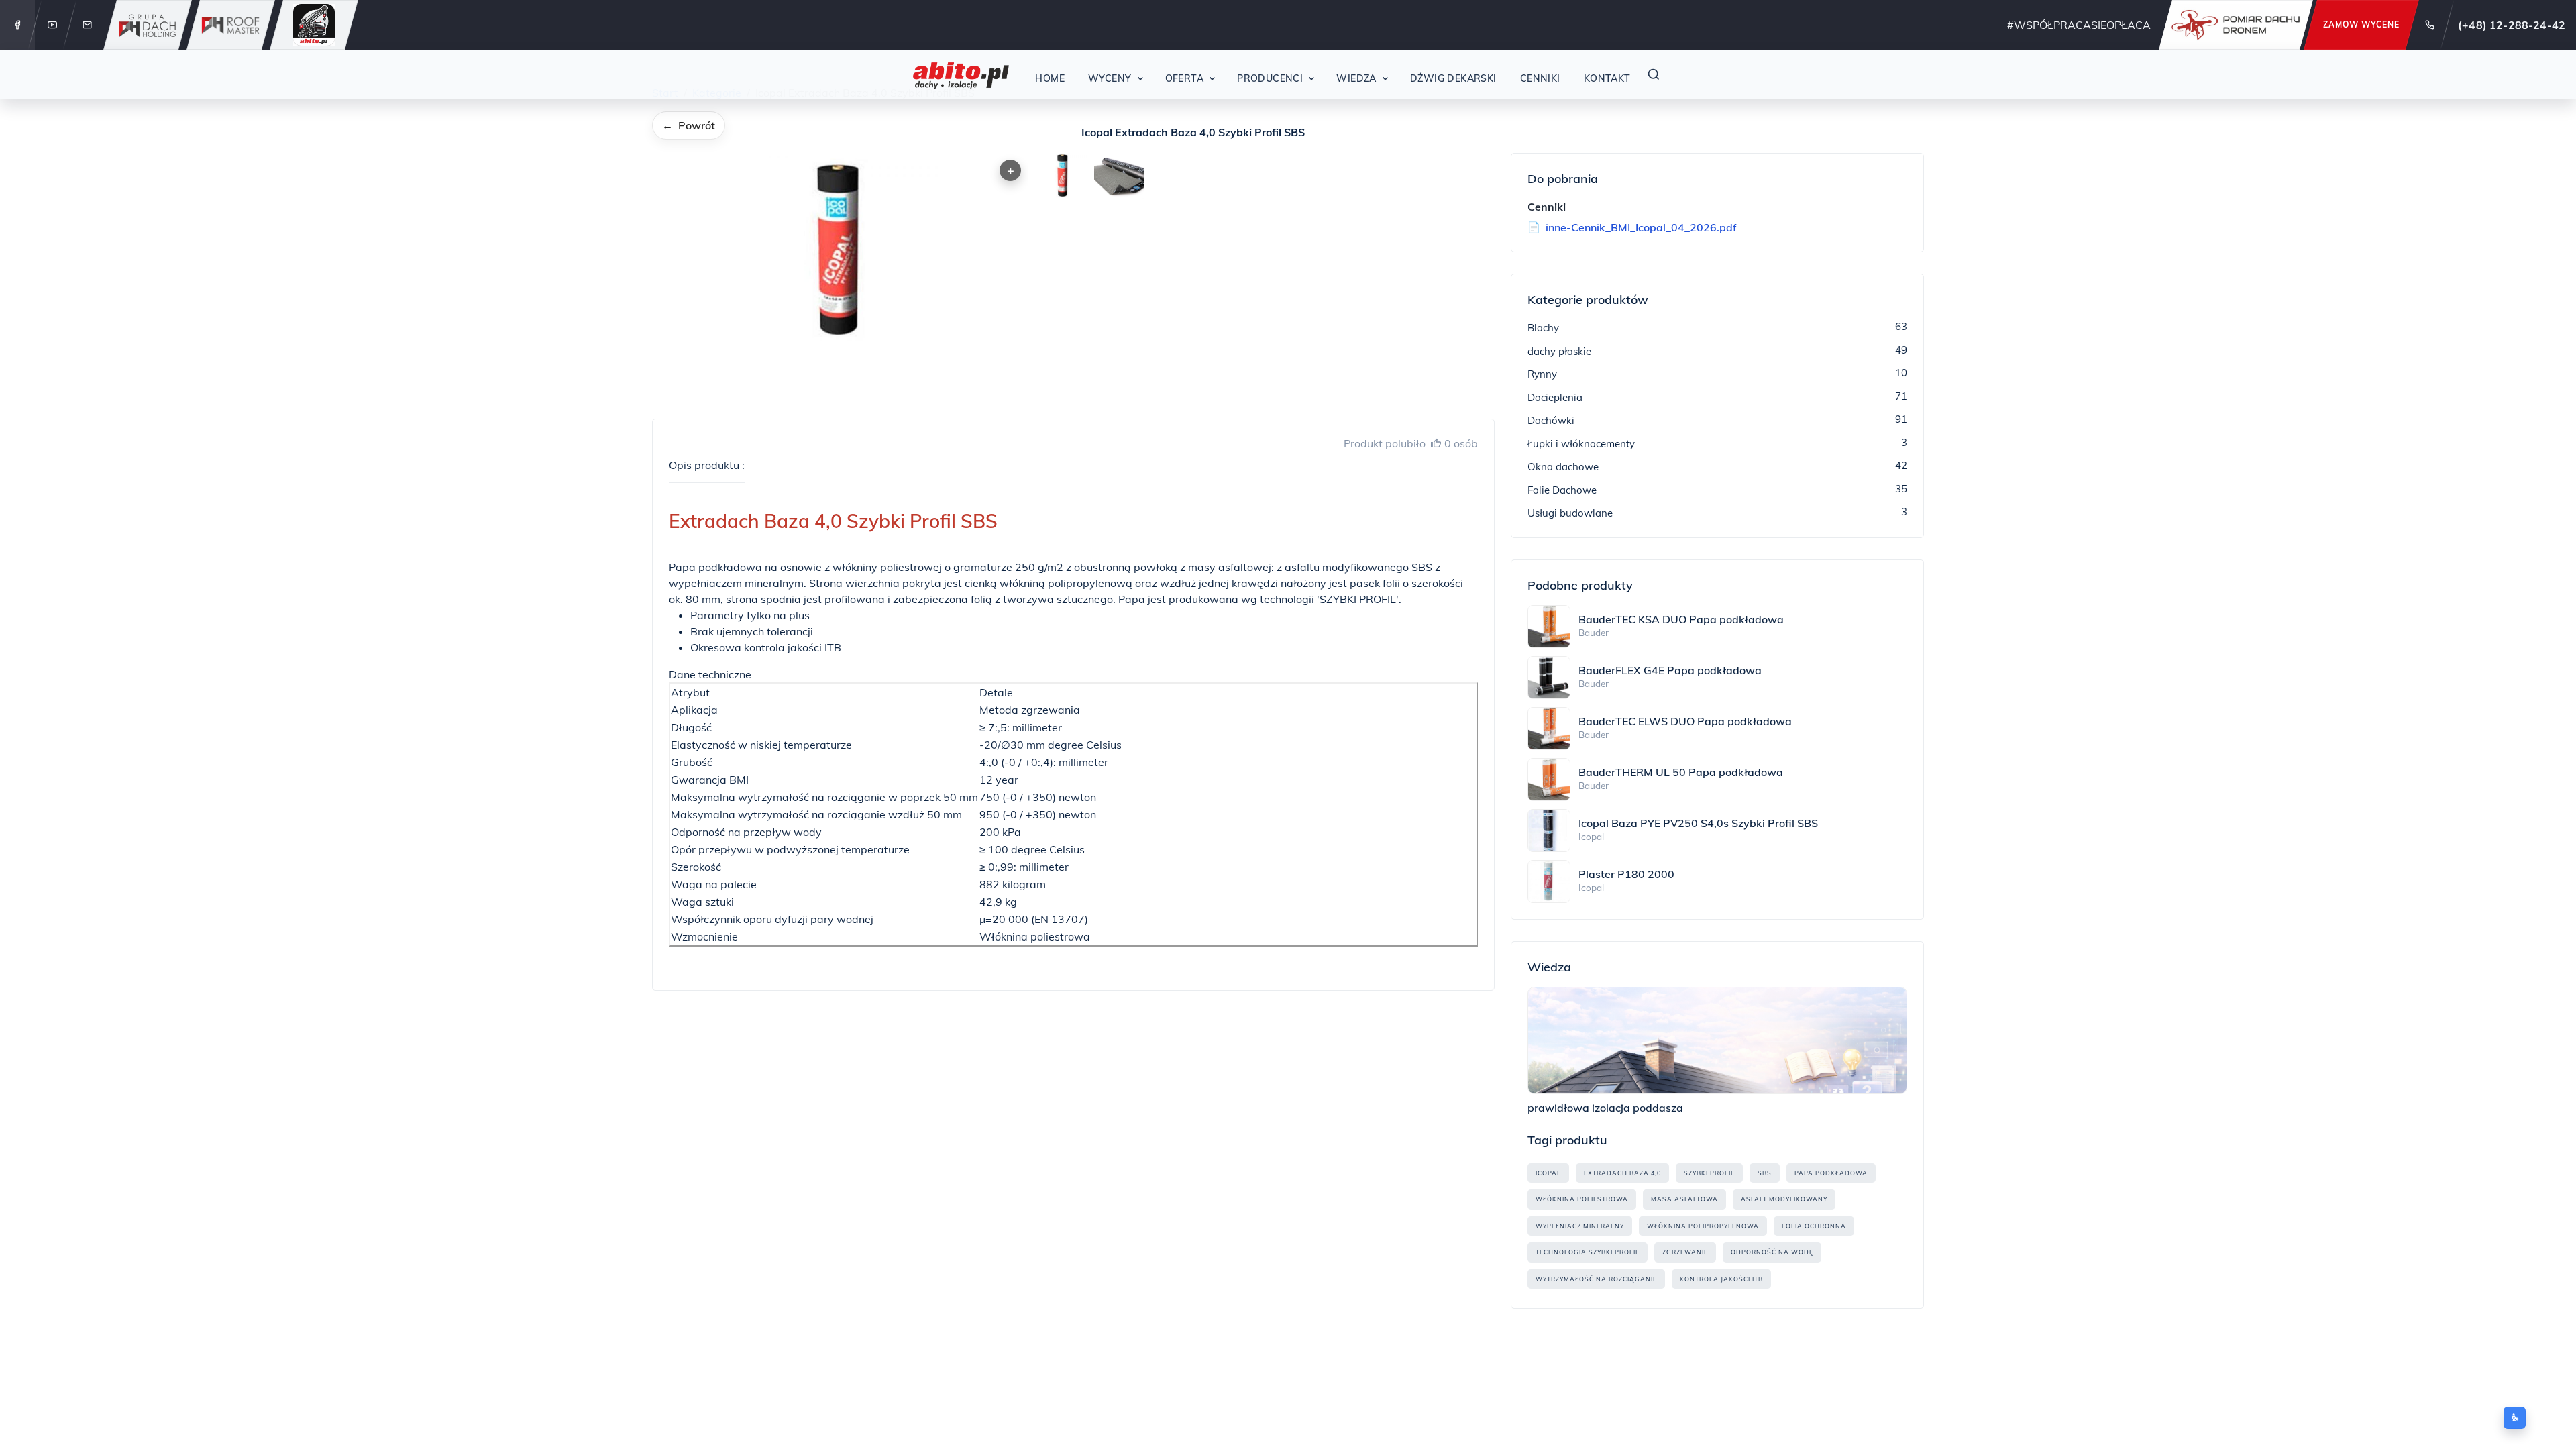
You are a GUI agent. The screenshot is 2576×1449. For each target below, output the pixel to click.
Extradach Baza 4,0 (1622, 1173)
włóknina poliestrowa (1582, 1199)
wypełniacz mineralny (1580, 1226)
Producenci (1270, 78)
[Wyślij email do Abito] (87, 25)
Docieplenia (1555, 397)
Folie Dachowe (1562, 490)
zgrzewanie (1685, 1252)
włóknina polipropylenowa (1703, 1226)
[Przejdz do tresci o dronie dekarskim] (2236, 25)
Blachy (1543, 328)
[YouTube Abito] (52, 25)
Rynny (1542, 374)
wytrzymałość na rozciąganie (1596, 1279)
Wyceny (1110, 78)
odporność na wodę (1772, 1252)
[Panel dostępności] (2515, 1418)
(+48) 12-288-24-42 (2512, 25)
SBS (1765, 1173)
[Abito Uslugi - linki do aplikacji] (314, 25)
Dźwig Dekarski (1453, 78)
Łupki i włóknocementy (1581, 444)
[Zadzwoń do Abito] (2430, 25)
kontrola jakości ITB (1721, 1279)
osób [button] (1461, 443)
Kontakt (1607, 78)
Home (1050, 78)
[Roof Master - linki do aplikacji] (231, 25)
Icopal (1548, 1173)
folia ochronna (1814, 1226)
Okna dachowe (1563, 467)
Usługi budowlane (1570, 513)
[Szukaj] (1654, 74)
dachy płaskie (1559, 351)
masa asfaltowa (1684, 1199)
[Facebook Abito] (17, 25)
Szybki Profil (1709, 1173)
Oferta (1185, 78)
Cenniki (1540, 78)
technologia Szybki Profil (1588, 1252)
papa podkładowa (1831, 1173)
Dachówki (1551, 420)
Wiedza (1356, 78)
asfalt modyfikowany (1784, 1199)
